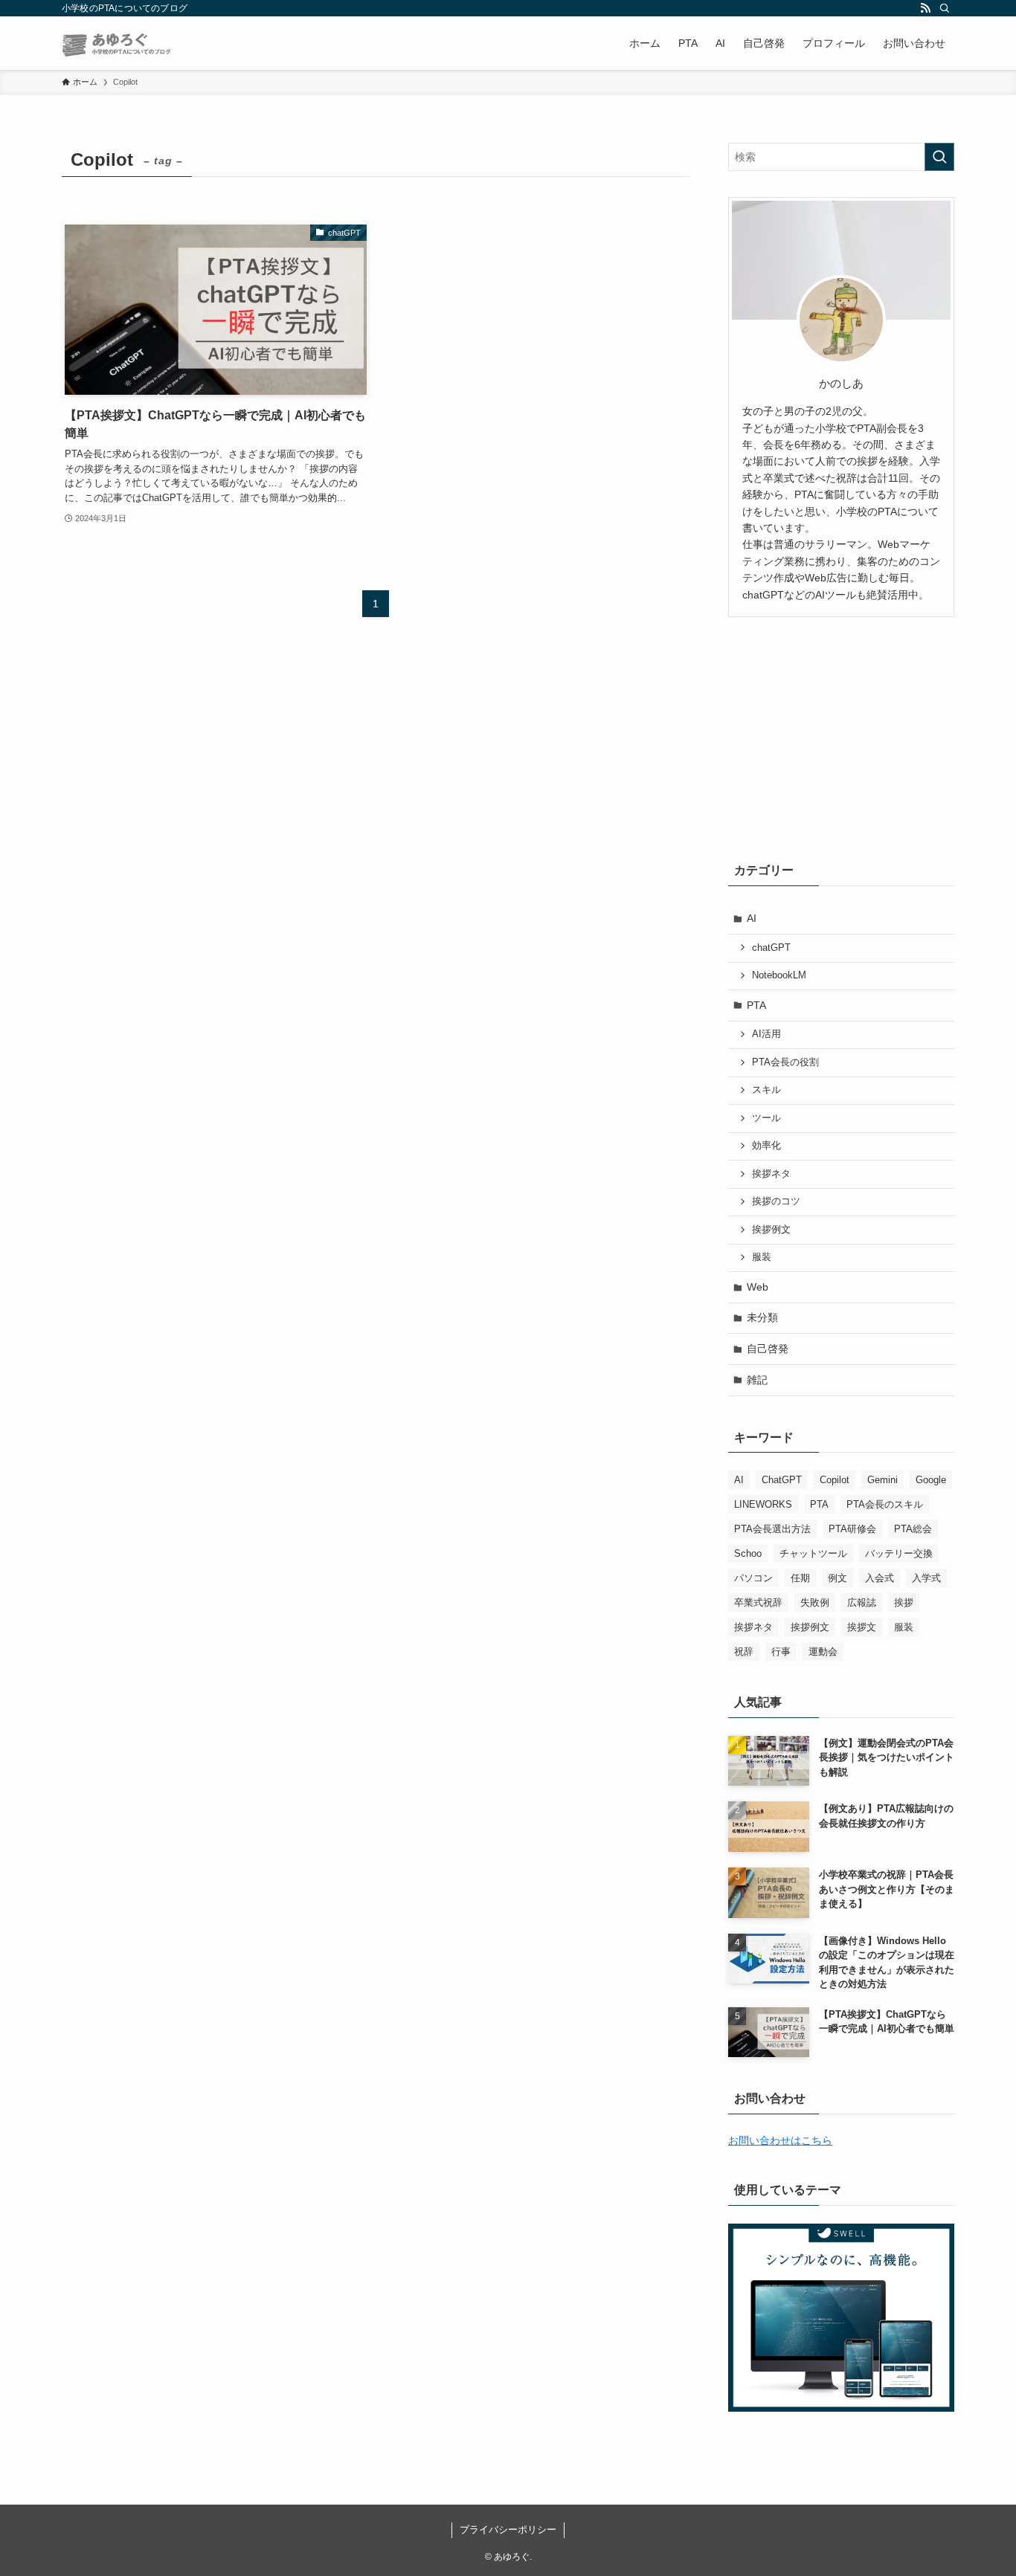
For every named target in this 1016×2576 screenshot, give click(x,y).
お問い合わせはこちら (780, 2140)
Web (758, 1287)
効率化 (766, 1146)
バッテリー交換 (899, 1553)
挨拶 (904, 1602)
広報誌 (862, 1602)
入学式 (926, 1578)
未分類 (762, 1317)
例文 (837, 1578)
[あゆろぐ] (117, 43)
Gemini (882, 1480)
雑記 (757, 1380)
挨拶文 (862, 1627)
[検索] (945, 8)
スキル (766, 1090)
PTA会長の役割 (785, 1062)
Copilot (835, 1480)
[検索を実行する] (939, 157)
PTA (756, 1005)
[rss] (925, 8)
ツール (766, 1118)
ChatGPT (782, 1480)
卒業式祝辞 (758, 1602)
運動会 (823, 1652)
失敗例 (815, 1602)
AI (752, 918)
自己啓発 (768, 1349)
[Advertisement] (841, 736)
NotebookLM (779, 975)
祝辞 (744, 1652)
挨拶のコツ (776, 1201)
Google (931, 1480)
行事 (781, 1652)
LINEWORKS (763, 1504)
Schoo (748, 1553)
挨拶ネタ (771, 1174)
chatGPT (771, 948)
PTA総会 (913, 1529)
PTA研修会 (852, 1529)
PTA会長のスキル (885, 1504)
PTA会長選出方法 (772, 1529)
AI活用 (766, 1034)
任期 (800, 1578)
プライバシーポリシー (508, 2530)
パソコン (753, 1578)
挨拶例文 (771, 1230)
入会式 (880, 1578)
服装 (762, 1257)
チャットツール (813, 1553)
